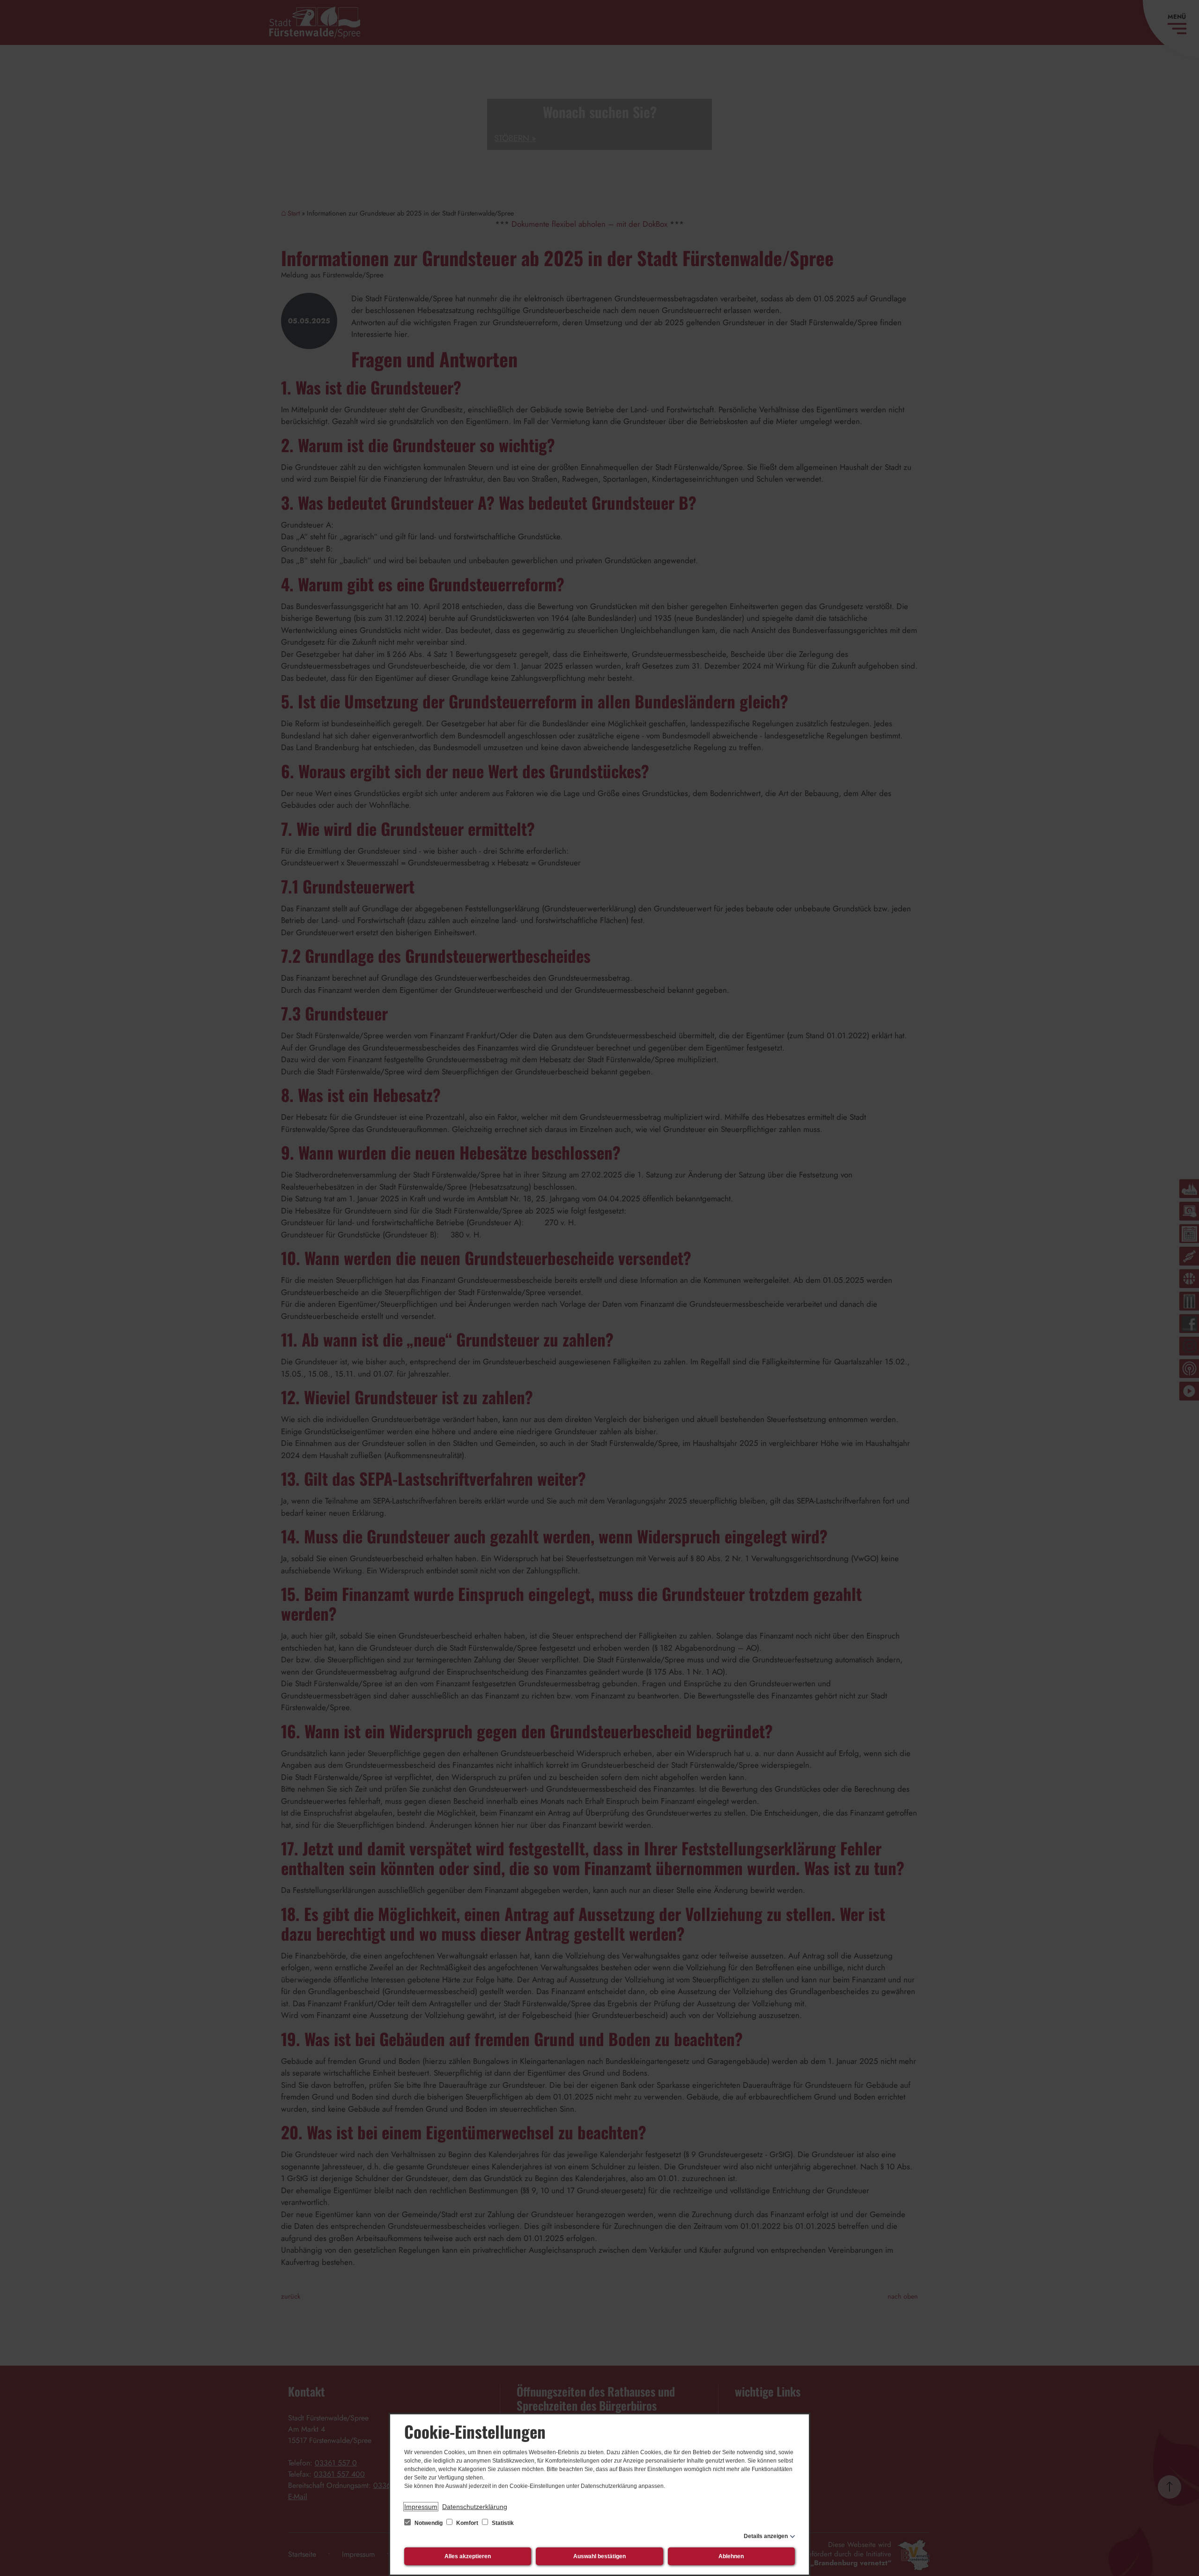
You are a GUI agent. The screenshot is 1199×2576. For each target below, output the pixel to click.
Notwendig (429, 2523)
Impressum (421, 2507)
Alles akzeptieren (468, 2556)
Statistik (502, 2523)
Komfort (467, 2523)
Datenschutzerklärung (475, 2507)
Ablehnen (731, 2556)
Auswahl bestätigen (599, 2556)
